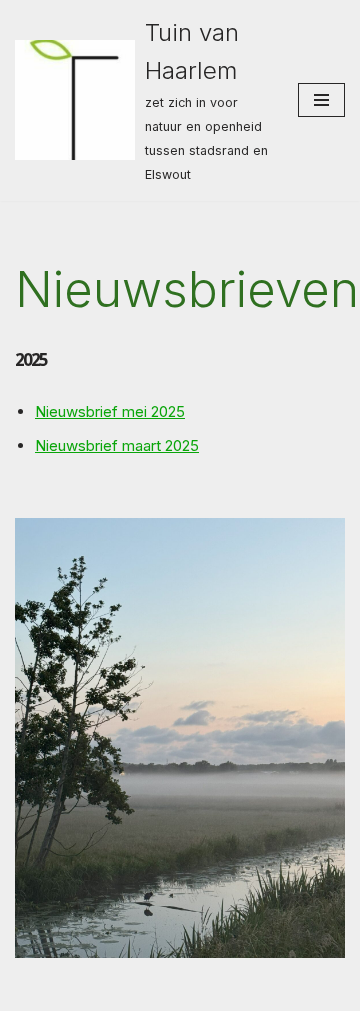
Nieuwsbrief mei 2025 (110, 411)
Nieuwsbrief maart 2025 (117, 445)
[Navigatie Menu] (321, 100)
